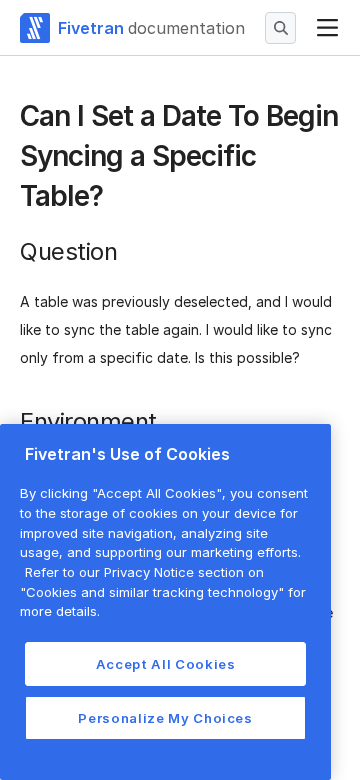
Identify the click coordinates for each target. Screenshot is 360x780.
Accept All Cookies (166, 664)
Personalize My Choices (165, 718)
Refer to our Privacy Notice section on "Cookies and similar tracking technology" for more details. (163, 591)
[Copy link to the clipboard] (119, 198)
